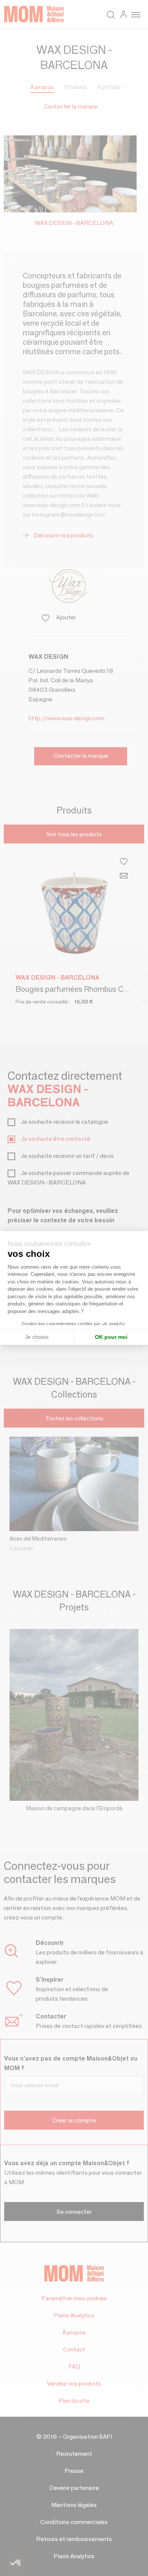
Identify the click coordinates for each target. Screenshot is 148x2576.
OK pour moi (111, 1337)
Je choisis (37, 1337)
